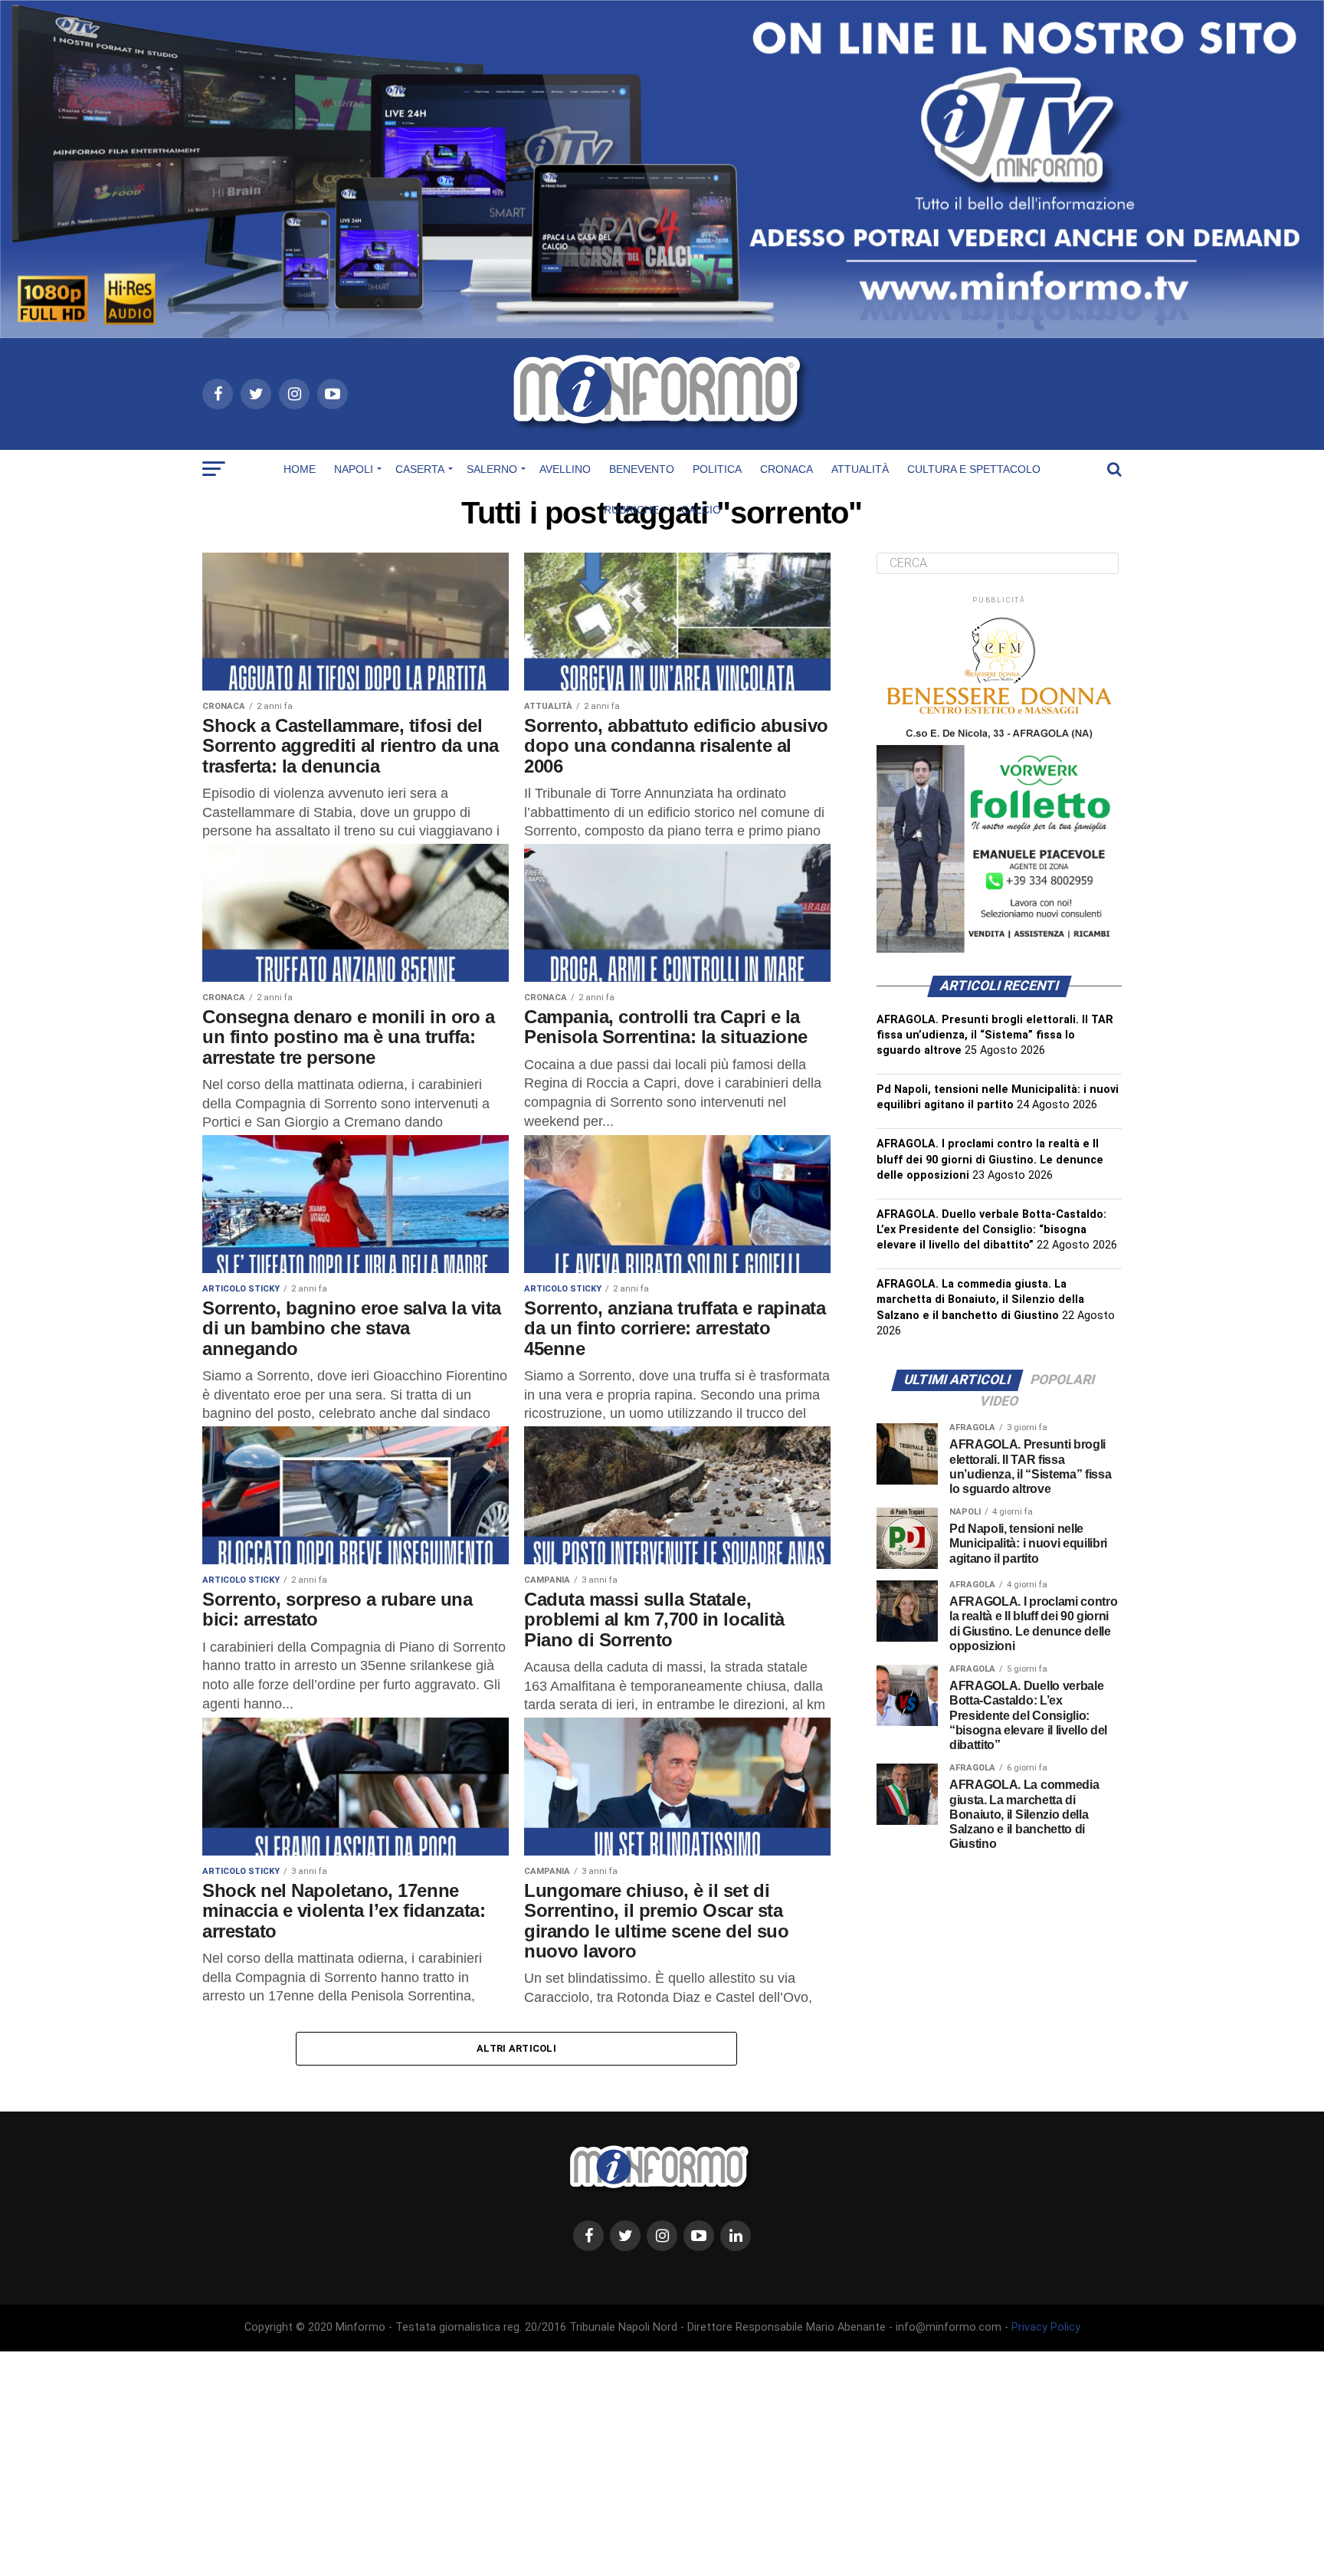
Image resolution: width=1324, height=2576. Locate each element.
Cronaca (787, 469)
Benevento (642, 469)
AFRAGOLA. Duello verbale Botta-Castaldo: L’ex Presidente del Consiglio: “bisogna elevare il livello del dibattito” (991, 1230)
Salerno (492, 469)
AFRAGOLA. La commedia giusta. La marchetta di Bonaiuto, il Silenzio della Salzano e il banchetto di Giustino (980, 1299)
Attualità (860, 469)
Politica (717, 469)
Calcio (701, 510)
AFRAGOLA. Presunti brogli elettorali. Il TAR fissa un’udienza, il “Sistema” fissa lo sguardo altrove (995, 1035)
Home (300, 469)
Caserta (420, 469)
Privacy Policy (1046, 2327)
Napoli (354, 469)
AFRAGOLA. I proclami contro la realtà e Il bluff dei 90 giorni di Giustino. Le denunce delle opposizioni (990, 1159)
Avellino (565, 469)
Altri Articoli (516, 2048)
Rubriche (631, 510)
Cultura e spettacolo (974, 469)
